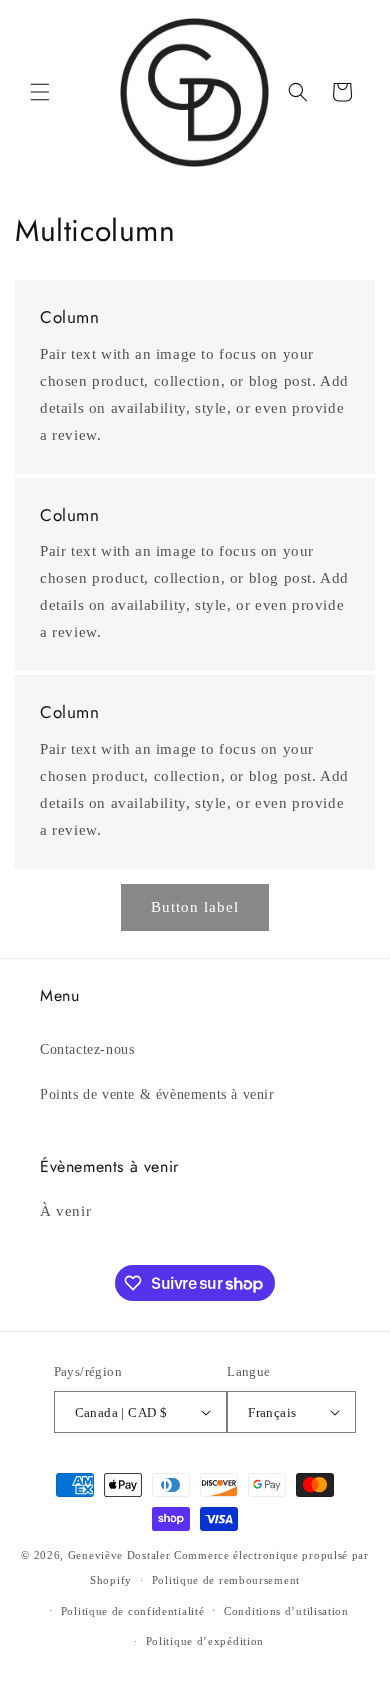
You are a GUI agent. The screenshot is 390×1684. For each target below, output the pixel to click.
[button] (40, 92)
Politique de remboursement (226, 1580)
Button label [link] (195, 907)
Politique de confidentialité (133, 1611)
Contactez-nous (87, 1049)
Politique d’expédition (205, 1641)
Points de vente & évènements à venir (157, 1094)
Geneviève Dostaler (119, 1555)
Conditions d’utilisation (286, 1611)
